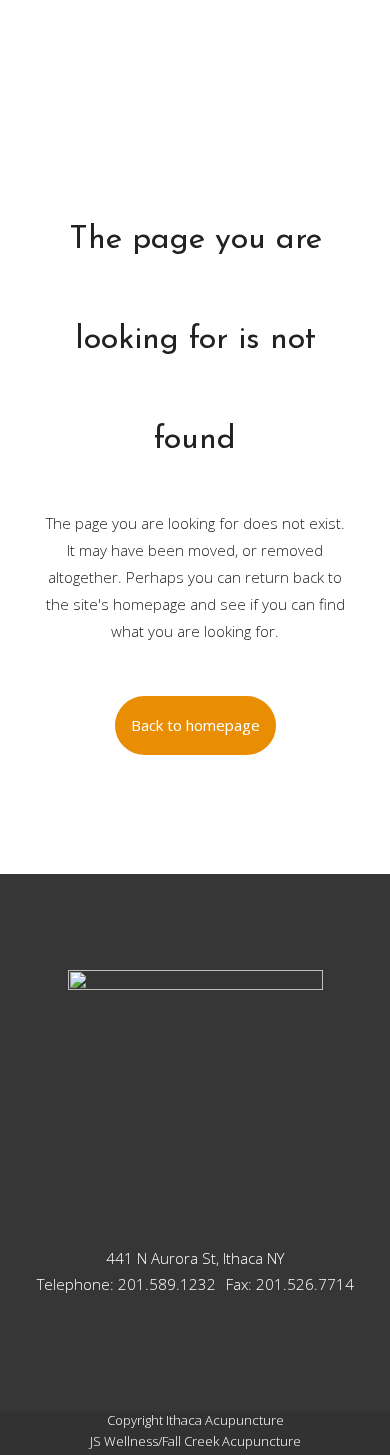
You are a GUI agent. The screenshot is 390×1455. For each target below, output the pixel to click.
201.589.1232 (167, 1284)
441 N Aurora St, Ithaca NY (195, 1258)
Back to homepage (195, 725)
